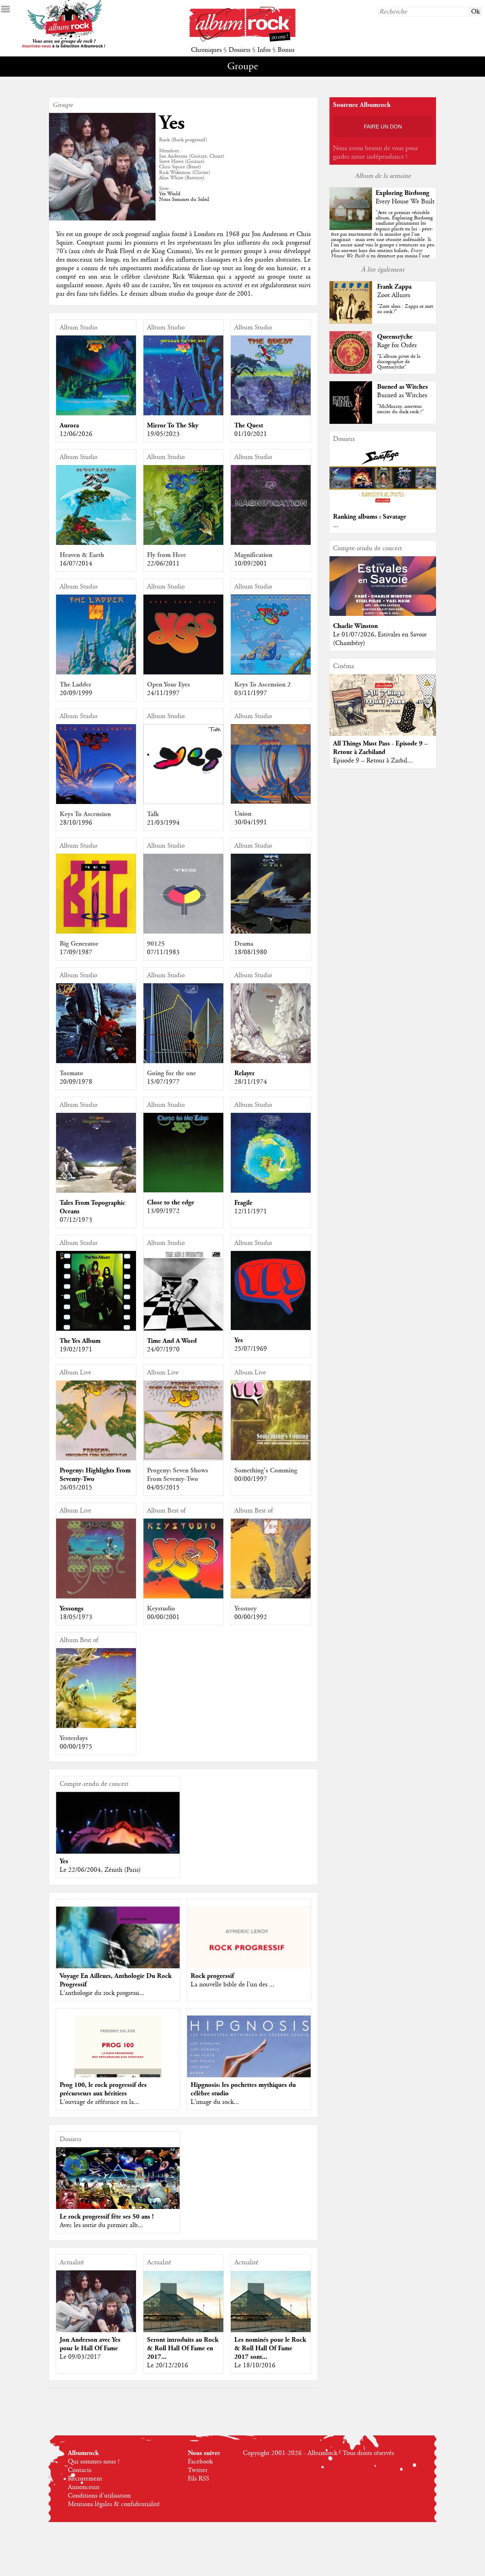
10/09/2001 (251, 564)
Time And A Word (172, 1341)
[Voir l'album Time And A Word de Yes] (183, 1329)
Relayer (244, 1073)
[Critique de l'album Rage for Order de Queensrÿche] (351, 372)
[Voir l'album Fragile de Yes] (271, 1191)
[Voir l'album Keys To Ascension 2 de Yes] (271, 673)
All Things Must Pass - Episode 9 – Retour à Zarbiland (380, 748)
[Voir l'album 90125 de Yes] (183, 932)
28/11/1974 (251, 1082)
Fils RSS (198, 2479)
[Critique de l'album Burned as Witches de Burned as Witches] (351, 422)
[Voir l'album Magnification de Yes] (271, 543)
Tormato (71, 1073)
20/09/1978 (76, 1082)
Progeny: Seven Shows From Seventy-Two (178, 1475)
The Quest (249, 425)
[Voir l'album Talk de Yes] (183, 802)
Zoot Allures (394, 295)
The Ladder (75, 685)
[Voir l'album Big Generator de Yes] (96, 932)
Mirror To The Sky (173, 425)
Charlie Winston (355, 626)
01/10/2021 (251, 434)
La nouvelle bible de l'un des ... (233, 1985)
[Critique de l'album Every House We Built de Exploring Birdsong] (351, 228)
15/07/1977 (163, 1082)
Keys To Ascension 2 (263, 685)
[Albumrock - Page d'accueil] (243, 40)
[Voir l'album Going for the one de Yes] (183, 1061)
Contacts (80, 2470)
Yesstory (246, 1609)
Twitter (198, 2470)
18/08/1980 (251, 952)
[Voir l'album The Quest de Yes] (271, 414)
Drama (244, 944)
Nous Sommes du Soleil (184, 199)
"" (383, 242)
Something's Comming (266, 1470)
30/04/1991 (251, 822)
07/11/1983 (163, 952)
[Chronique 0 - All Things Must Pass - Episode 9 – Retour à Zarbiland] (383, 707)
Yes (239, 1340)
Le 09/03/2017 (80, 2357)
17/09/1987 (76, 952)
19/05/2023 (163, 434)
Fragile (243, 1203)
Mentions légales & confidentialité (114, 2504)
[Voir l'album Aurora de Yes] (96, 414)
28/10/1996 (76, 823)
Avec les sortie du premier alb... (101, 2225)
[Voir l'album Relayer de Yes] (271, 1061)
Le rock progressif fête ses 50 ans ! (107, 2217)
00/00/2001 (163, 1617)
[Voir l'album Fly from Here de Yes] (183, 543)
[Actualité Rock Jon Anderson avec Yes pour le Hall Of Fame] (96, 2311)
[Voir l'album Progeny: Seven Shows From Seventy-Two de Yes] (183, 1459)
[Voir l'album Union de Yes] (271, 802)
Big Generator (79, 944)
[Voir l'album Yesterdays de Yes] (96, 1726)
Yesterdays (74, 1738)
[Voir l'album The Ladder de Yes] (96, 673)
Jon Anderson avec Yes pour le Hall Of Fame (90, 2344)
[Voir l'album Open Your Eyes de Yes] (183, 673)
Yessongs (72, 1609)
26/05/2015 (76, 1488)
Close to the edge (171, 1202)
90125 (156, 944)
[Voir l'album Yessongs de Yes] (96, 1597)
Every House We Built (405, 202)
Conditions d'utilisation (99, 2496)
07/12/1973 (76, 1220)
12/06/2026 (76, 434)
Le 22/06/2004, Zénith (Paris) (100, 1870)
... (336, 525)
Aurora (69, 425)
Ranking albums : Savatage (370, 517)
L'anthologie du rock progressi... (102, 1993)
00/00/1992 (251, 1617)
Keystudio (161, 1609)
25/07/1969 (251, 1349)
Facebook (200, 2462)
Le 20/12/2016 (168, 2366)
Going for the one (171, 1073)
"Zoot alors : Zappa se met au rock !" (405, 309)
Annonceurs (84, 2487)
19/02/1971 (76, 1350)
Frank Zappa (394, 287)
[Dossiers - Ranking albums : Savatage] (383, 505)
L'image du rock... (215, 2102)
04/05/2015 (163, 1488)
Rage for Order (397, 345)
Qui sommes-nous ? (94, 2462)
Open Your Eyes (168, 685)
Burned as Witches (402, 387)
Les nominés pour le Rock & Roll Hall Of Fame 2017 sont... (270, 2348)
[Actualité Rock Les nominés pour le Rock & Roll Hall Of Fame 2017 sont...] (271, 2310)
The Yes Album (80, 1341)
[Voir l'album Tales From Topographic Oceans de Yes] (96, 1191)
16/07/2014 (76, 564)
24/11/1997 (163, 693)
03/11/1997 (251, 693)
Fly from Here (167, 555)
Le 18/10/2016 (255, 2366)
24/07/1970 (163, 1350)
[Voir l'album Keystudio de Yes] (183, 1597)
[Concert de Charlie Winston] (383, 614)
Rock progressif (212, 1976)
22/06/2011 (163, 564)
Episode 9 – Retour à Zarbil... (373, 761)
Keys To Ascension (85, 814)
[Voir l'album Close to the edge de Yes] (183, 1191)
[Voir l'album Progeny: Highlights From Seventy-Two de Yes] (96, 1459)
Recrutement (85, 2479)
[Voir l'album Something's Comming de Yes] (271, 1459)
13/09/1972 (163, 1211)
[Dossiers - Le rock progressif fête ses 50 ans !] (118, 2182)
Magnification (253, 555)
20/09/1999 (76, 693)
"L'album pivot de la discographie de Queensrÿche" (399, 362)
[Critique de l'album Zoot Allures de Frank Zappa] (351, 322)
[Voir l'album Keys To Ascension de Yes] (96, 802)
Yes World (170, 194)
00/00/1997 (251, 1479)
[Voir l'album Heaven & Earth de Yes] (96, 543)
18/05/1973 (76, 1617)
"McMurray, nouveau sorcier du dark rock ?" (400, 409)
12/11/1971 (251, 1212)
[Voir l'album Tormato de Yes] (96, 1061)
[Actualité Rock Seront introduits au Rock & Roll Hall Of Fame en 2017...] (183, 2310)
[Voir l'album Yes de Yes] (271, 1328)
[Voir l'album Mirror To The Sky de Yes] (183, 414)
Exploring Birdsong (402, 193)
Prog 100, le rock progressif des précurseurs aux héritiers (103, 2089)
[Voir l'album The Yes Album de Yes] (96, 1329)
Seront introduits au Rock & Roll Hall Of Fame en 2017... (183, 2348)
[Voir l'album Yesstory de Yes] (271, 1597)
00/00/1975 (76, 1747)
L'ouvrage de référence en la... (99, 2102)
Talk (153, 814)
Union (243, 814)
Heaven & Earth (82, 555)
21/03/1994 (163, 823)
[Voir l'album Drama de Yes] (271, 932)
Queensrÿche (395, 337)
